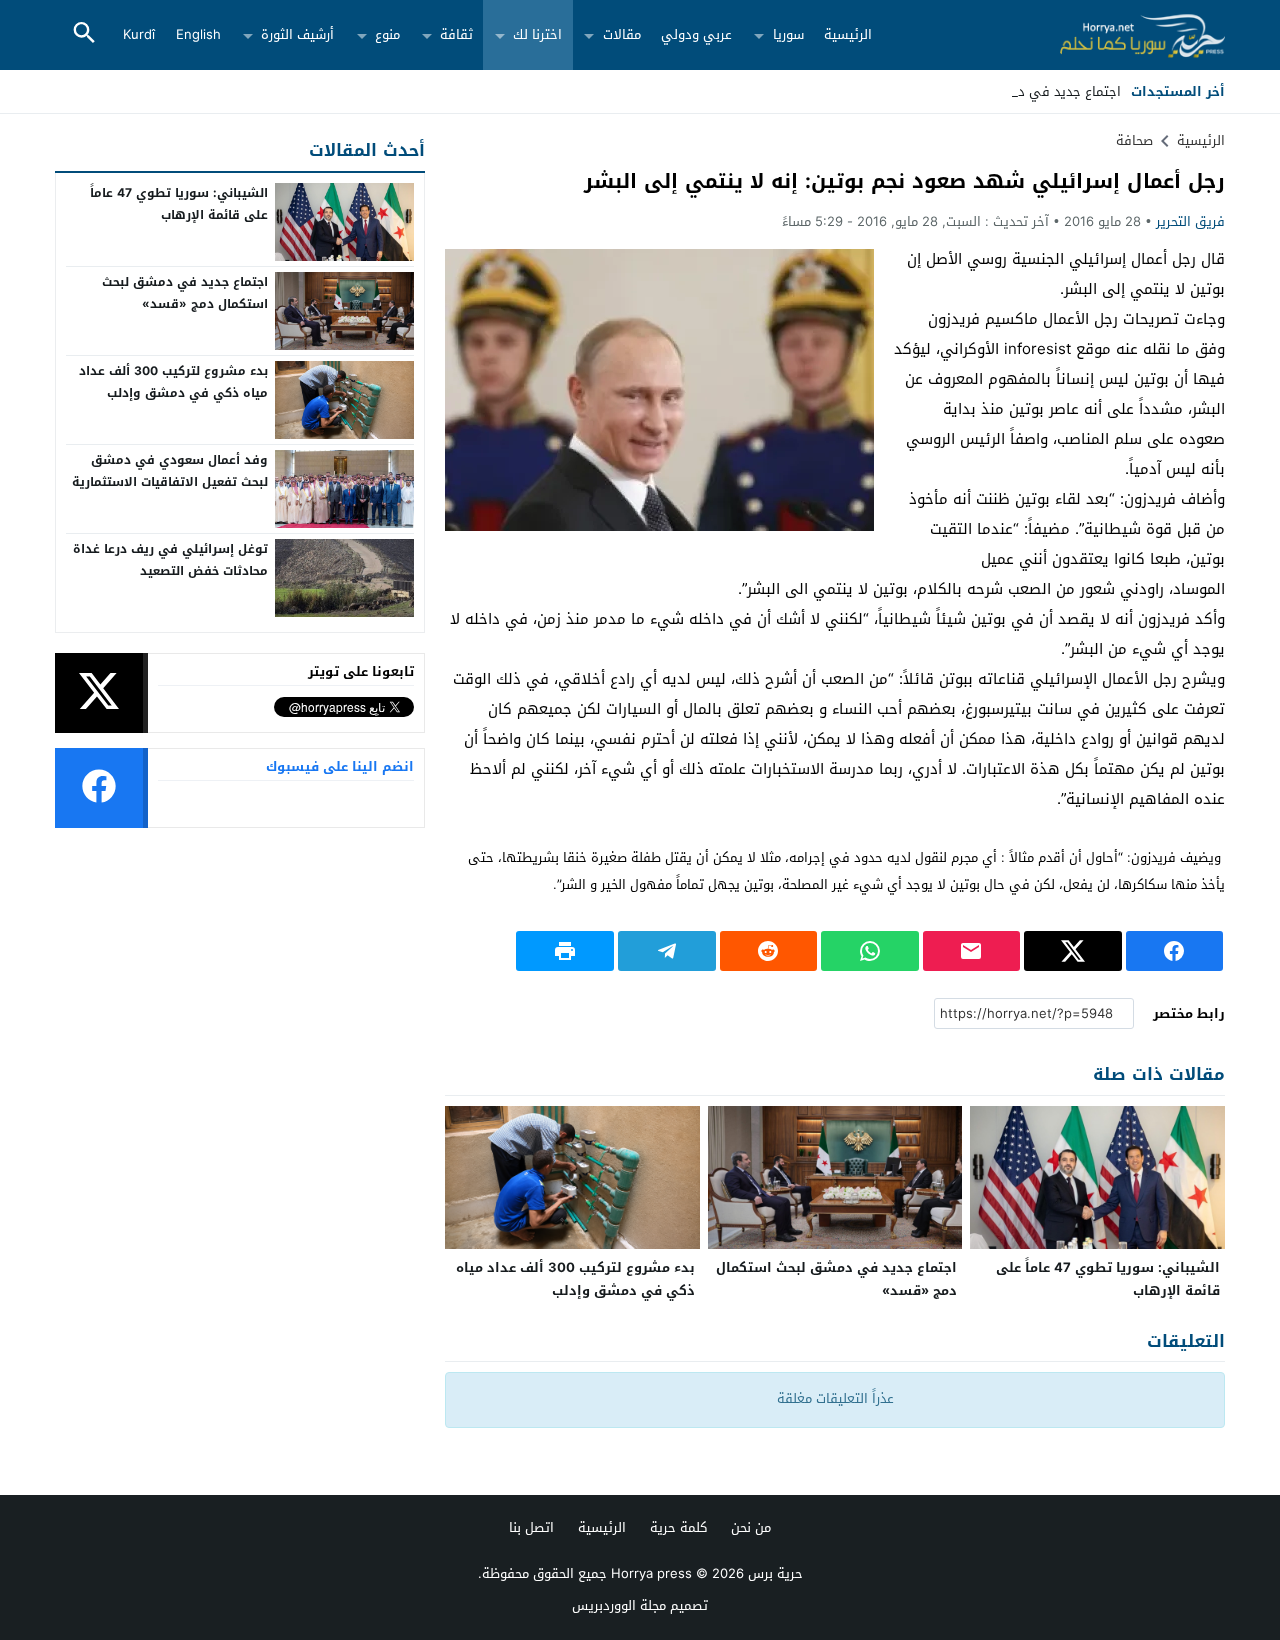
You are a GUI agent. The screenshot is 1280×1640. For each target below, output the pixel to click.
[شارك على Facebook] (1175, 951)
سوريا (788, 34)
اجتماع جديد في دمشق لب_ (1041, 91)
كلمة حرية (678, 1527)
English (198, 34)
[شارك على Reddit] (769, 951)
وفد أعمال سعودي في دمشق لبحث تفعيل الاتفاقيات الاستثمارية (170, 471)
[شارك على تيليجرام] (667, 951)
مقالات (622, 34)
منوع (387, 34)
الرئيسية (848, 34)
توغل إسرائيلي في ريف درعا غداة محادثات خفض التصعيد (170, 560)
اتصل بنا (531, 1527)
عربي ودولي (696, 34)
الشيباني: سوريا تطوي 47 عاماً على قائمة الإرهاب (1108, 1279)
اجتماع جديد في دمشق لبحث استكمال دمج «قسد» (836, 1279)
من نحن (751, 1527)
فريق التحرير (1190, 221)
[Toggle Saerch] (84, 34)
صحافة (1134, 140)
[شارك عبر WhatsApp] (870, 951)
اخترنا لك (537, 34)
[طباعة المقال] (565, 951)
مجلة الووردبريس (619, 1605)
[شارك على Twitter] (1073, 951)
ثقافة (456, 34)
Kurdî (139, 34)
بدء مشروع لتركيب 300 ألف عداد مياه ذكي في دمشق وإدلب (575, 1279)
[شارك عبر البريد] (972, 951)
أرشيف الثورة (297, 34)
